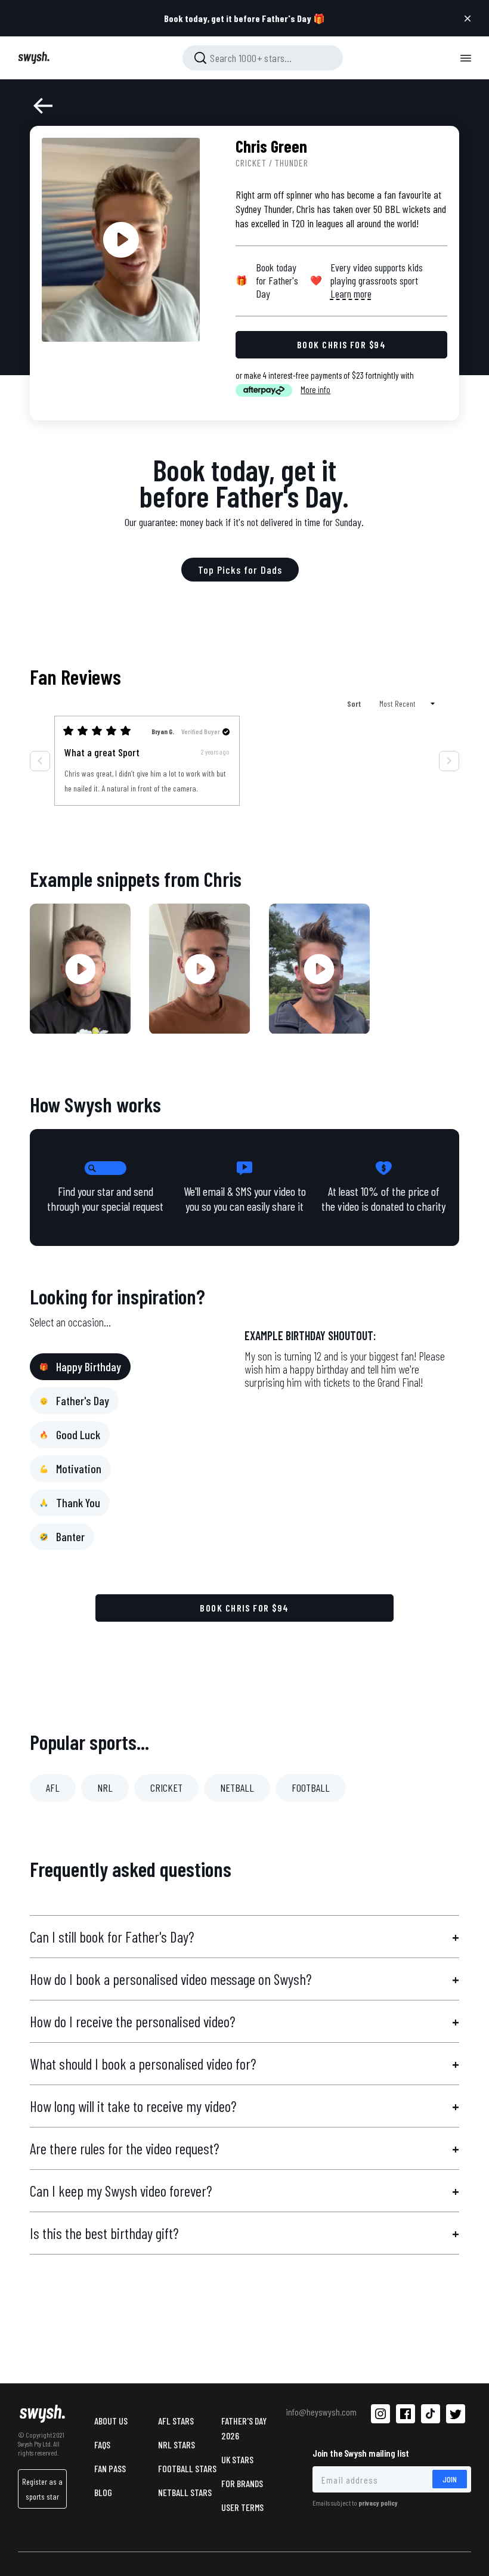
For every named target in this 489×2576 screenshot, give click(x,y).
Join (450, 2479)
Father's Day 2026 (244, 2428)
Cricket (251, 163)
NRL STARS (177, 2444)
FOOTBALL (311, 1788)
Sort (355, 703)
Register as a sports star (42, 2489)
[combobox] (263, 58)
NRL (105, 1788)
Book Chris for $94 (244, 1608)
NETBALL (237, 1788)
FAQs (102, 2444)
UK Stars (237, 2459)
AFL (53, 1788)
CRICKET (166, 1788)
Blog (103, 2492)
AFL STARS (176, 2421)
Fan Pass (110, 2468)
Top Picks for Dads (240, 570)
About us (111, 2421)
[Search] (200, 58)
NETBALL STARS (185, 2492)
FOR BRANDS (242, 2483)
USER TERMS (242, 2507)
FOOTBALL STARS (187, 2468)
